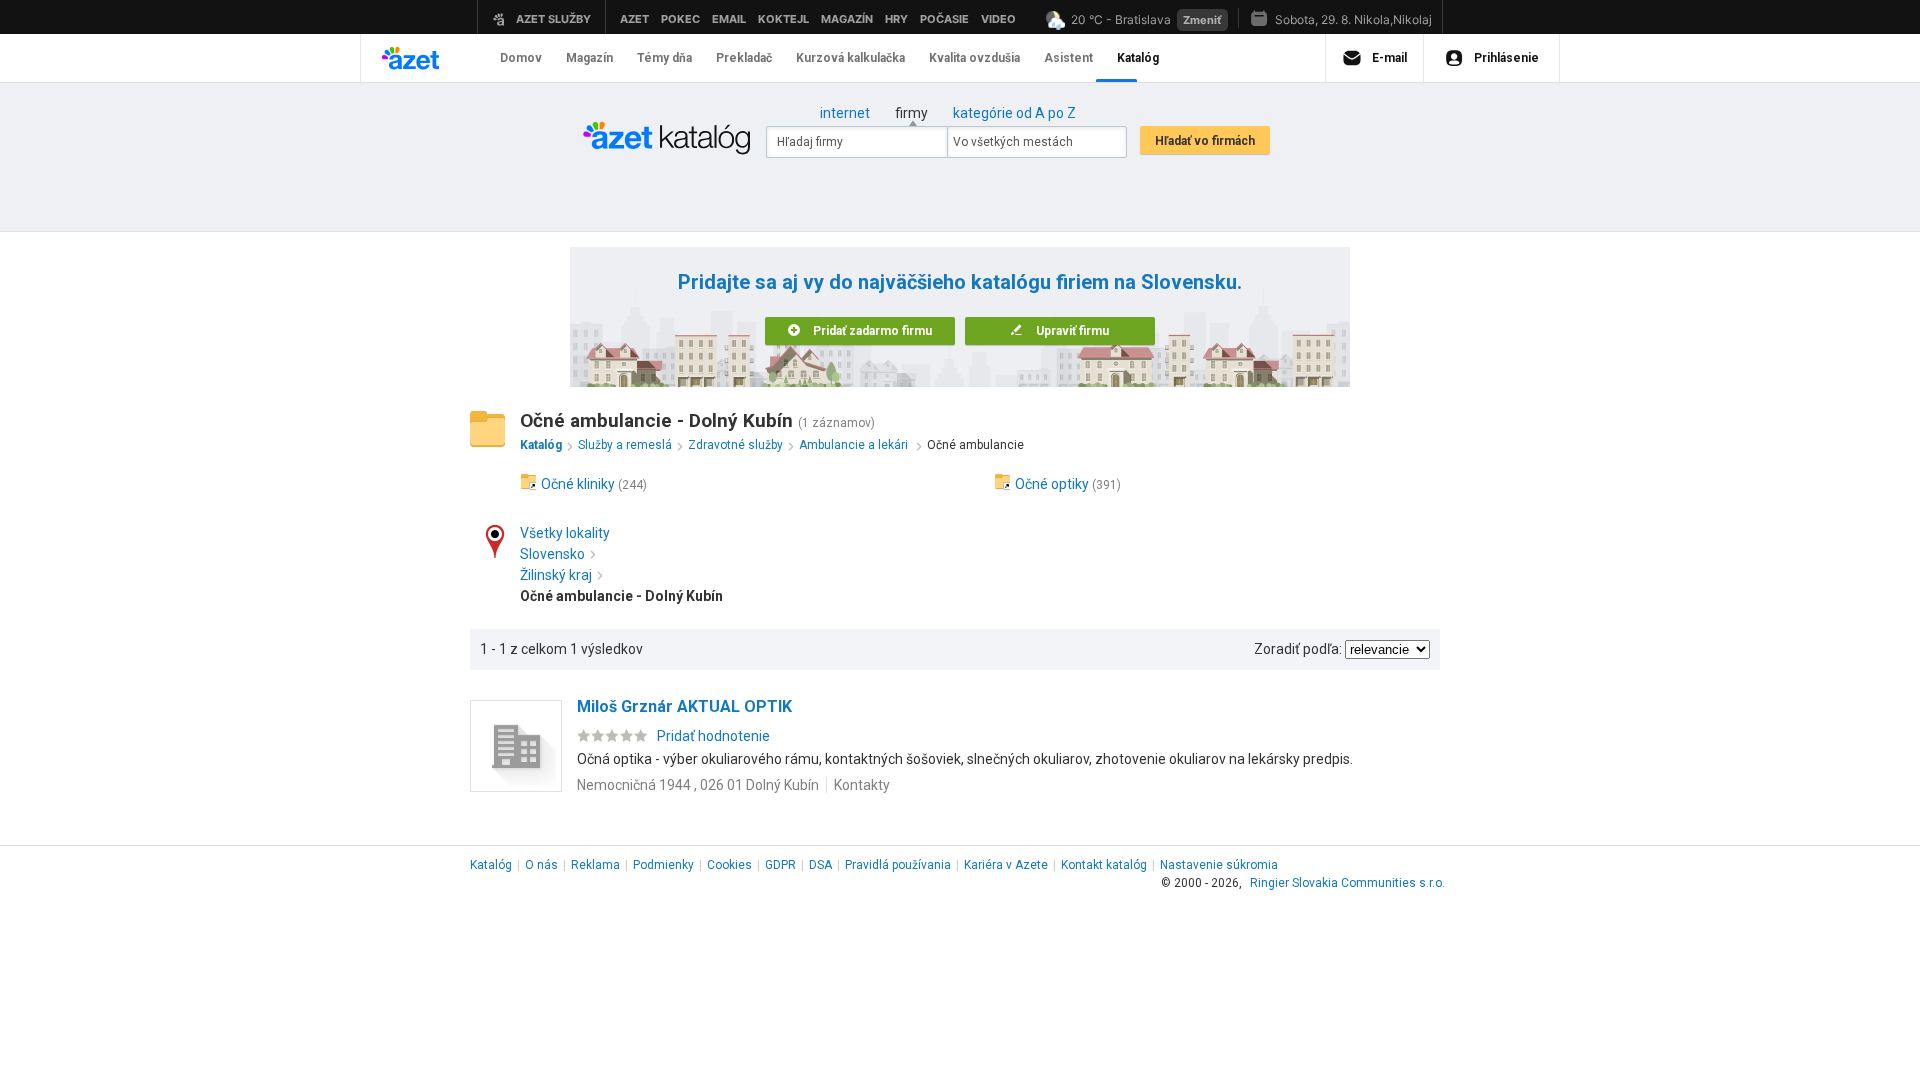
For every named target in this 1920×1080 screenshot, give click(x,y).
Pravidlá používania (898, 865)
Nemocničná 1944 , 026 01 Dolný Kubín (698, 785)
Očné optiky (1052, 484)
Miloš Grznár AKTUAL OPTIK (684, 706)
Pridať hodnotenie (713, 736)
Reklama (595, 865)
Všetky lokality (565, 533)
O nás (541, 865)
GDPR (780, 865)
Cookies (729, 865)
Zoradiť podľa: (1298, 649)
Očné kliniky (578, 484)
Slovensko (552, 554)
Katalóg (491, 865)
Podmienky (663, 865)
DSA (820, 865)
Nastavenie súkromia (1219, 865)
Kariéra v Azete (1006, 865)
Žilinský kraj (556, 575)
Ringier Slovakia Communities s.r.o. (1347, 883)
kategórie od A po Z (1014, 113)
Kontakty (862, 785)
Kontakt (1104, 865)
